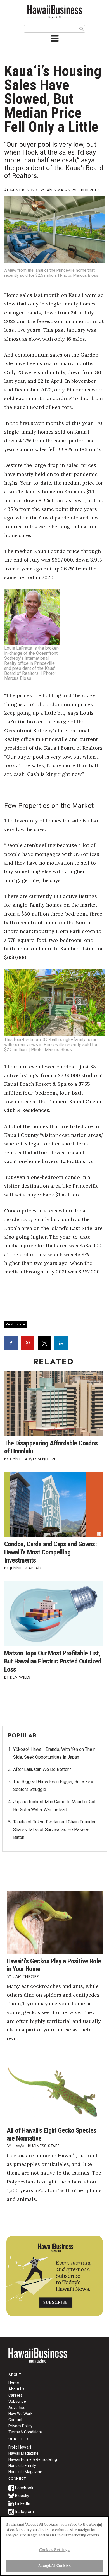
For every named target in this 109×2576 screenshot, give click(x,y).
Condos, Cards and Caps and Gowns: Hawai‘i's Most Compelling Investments (50, 1552)
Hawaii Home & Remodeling (33, 2459)
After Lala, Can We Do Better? (42, 1769)
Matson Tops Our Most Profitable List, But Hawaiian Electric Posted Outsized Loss (53, 1661)
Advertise (17, 2408)
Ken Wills (20, 1677)
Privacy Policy (20, 2426)
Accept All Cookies (54, 2566)
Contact (15, 2420)
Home (38, 2359)
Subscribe (17, 2401)
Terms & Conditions (26, 2432)
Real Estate (16, 1324)
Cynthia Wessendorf (33, 1459)
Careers (15, 2395)
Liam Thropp (26, 1976)
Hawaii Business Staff (36, 2146)
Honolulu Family (22, 2466)
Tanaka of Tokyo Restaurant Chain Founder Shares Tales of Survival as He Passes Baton (54, 1830)
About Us (16, 2389)
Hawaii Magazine (23, 2453)
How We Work (20, 2414)
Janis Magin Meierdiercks (73, 190)
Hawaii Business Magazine (54, 12)
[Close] (100, 2525)
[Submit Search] (81, 28)
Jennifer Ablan (26, 1568)
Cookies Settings (54, 2550)
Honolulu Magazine (25, 2472)
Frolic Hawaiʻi (20, 2447)
